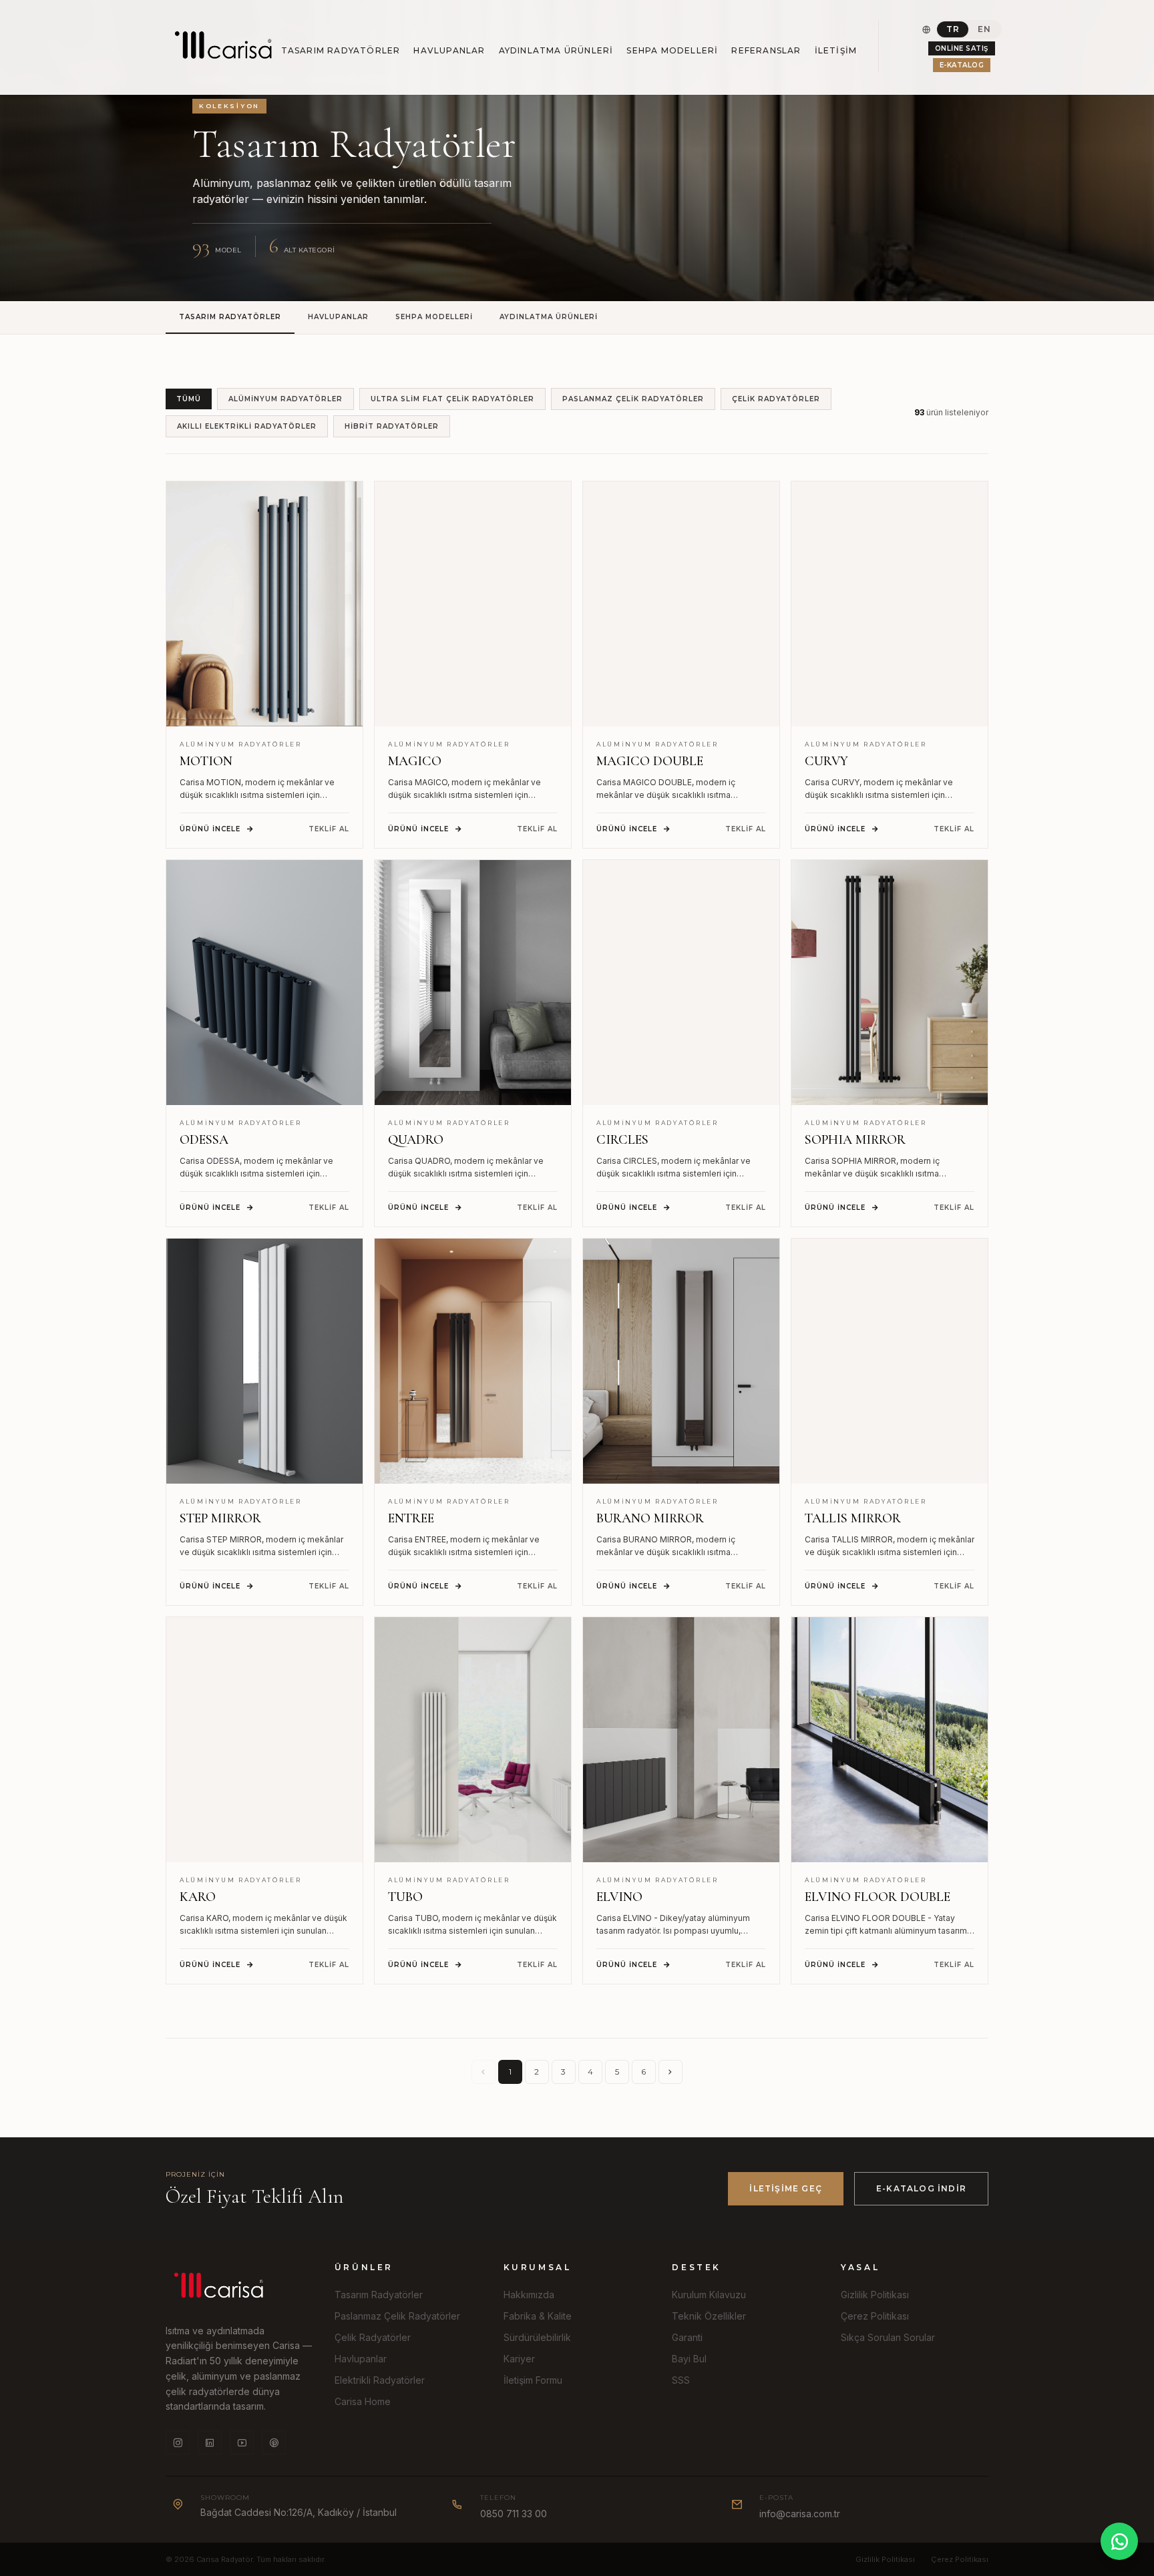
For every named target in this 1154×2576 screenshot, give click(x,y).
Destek (697, 2267)
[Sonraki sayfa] (670, 2072)
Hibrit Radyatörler (392, 426)
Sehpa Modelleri (672, 50)
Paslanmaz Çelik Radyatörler (633, 399)
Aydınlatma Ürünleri (556, 50)
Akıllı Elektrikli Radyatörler (247, 426)
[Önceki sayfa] (484, 2072)
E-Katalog (962, 65)
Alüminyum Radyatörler (285, 399)
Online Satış (962, 48)
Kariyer (519, 2359)
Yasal (860, 2267)
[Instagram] (178, 2442)
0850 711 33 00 (514, 2514)
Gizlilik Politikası (875, 2295)
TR (953, 29)
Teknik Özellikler (709, 2316)
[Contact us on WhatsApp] (1119, 2541)
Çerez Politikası (875, 2316)
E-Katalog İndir (921, 2188)
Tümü (189, 399)
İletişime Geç (786, 2188)
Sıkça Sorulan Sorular (888, 2337)
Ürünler (364, 2267)
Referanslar (766, 50)
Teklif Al (329, 829)
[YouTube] (242, 2442)
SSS (681, 2380)
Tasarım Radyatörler (341, 50)
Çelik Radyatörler (776, 399)
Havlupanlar (449, 50)
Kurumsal (538, 2267)
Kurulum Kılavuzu (709, 2295)
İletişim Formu (533, 2380)
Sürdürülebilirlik (537, 2337)
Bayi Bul (689, 2359)
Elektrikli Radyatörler (380, 2380)
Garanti (687, 2337)
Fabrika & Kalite (538, 2316)
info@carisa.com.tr (800, 2514)
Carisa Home (363, 2401)
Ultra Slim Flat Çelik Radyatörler (452, 399)
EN (984, 29)
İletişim (836, 50)
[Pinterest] (274, 2442)
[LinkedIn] (210, 2442)
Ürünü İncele (210, 829)
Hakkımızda (529, 2295)
